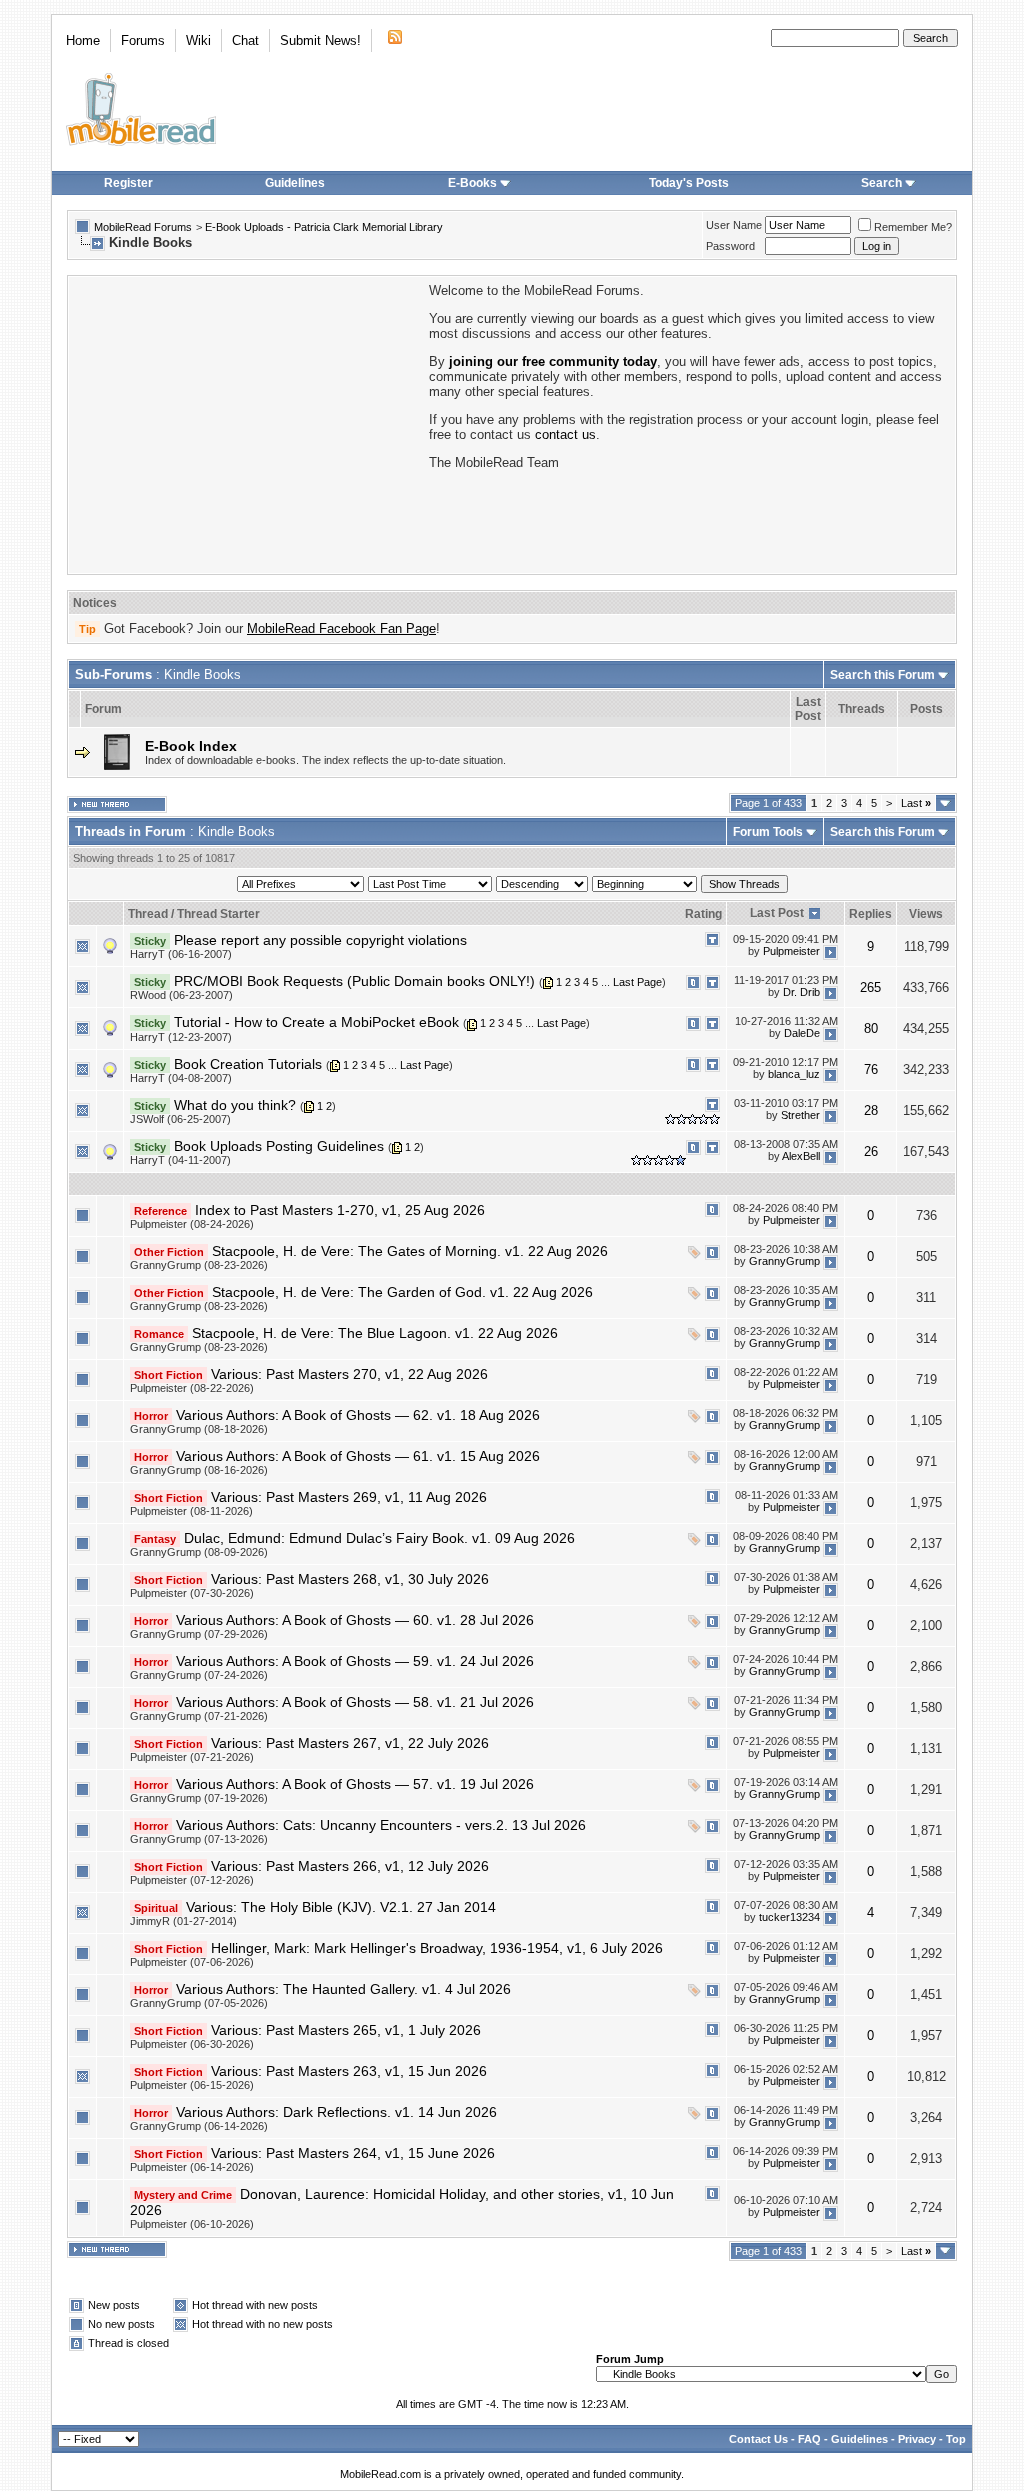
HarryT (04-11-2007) (180, 1160)
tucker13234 (789, 1918)
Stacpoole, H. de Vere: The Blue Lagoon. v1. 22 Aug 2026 (375, 1333)
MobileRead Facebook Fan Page (341, 628)
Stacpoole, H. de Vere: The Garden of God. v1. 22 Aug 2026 (402, 1292)
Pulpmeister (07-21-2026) (192, 1757)
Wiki (198, 40)
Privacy (917, 2439)
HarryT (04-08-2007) (181, 1078)
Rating (703, 914)
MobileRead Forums (143, 227)
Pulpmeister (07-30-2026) (192, 1593)
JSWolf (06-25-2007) (180, 1119)
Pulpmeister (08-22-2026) (192, 1388)
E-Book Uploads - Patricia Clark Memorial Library (324, 227)
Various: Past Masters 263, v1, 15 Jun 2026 (349, 2071)
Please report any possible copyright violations (320, 940)
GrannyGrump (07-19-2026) (199, 1798)
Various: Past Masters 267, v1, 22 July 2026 (350, 1743)
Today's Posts (689, 183)
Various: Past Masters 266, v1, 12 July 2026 (350, 1866)
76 (871, 1069)
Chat (245, 40)
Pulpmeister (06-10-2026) (192, 2224)
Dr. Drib (801, 992)
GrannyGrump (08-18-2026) (199, 1429)
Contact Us (758, 2439)
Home (83, 40)
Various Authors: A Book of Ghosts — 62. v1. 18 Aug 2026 (358, 1415)
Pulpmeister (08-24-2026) (192, 1224)
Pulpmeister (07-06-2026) (192, 1962)
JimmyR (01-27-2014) (183, 1921)
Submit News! (320, 40)
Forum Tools (768, 832)
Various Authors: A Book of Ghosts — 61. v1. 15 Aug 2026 (358, 1456)
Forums (143, 40)
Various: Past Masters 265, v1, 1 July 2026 (346, 2030)
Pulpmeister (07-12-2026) (192, 1880)
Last (916, 803)
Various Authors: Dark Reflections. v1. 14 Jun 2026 (336, 2112)
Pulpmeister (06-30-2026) (192, 2044)
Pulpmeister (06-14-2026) (192, 2167)
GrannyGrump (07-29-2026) (199, 1634)
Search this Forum (882, 675)
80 (871, 1028)
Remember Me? (913, 227)
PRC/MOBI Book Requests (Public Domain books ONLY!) (354, 981)
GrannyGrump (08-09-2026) (199, 1552)
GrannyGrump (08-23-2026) (199, 1265)
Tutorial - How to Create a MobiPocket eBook (316, 1022)
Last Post (777, 913)
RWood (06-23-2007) (181, 995)
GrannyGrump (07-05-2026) (199, 2003)
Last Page (637, 982)
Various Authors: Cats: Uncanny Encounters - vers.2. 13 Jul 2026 (381, 1825)
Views (926, 914)
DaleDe (802, 1033)
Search (881, 183)
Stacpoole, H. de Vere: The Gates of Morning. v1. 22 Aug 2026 (410, 1251)
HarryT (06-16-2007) (181, 954)
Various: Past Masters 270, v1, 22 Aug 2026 (349, 1374)
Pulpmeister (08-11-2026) (191, 1511)
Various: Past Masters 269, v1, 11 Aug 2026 (349, 1497)
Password (730, 246)
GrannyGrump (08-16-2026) (199, 1470)
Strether (800, 1116)
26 (871, 1151)
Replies (870, 914)
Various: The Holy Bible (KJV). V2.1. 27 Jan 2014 (341, 1907)
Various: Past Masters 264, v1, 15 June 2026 (353, 2153)
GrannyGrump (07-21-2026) (199, 1716)
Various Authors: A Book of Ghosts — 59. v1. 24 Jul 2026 (355, 1661)
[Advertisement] (247, 423)
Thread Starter (218, 914)
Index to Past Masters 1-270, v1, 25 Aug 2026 (340, 1210)
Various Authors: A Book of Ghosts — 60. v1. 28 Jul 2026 (355, 1620)
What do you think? (235, 1105)
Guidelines (295, 183)
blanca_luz (794, 1074)
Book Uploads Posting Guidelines (279, 1146)
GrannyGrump (784, 1262)
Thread (148, 914)
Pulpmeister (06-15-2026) (192, 2085)
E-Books (472, 183)
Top (956, 2439)
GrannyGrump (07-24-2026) (199, 1675)
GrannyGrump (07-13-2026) (199, 1839)
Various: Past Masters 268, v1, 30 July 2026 (350, 1579)
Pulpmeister (791, 951)
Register (128, 183)
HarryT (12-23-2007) (181, 1037)
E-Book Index (191, 746)
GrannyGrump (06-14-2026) (199, 2126)
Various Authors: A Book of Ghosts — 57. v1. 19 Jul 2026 (355, 1784)
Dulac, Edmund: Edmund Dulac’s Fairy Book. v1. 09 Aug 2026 (379, 1538)
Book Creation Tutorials (248, 1064)
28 (871, 1110)
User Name (734, 225)
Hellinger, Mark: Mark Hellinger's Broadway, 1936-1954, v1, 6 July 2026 (437, 1948)
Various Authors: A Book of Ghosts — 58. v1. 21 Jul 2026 (355, 1702)
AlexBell (801, 1157)
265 (870, 987)
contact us (565, 434)
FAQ (809, 2439)
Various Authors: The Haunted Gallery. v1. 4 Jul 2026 (343, 1989)
